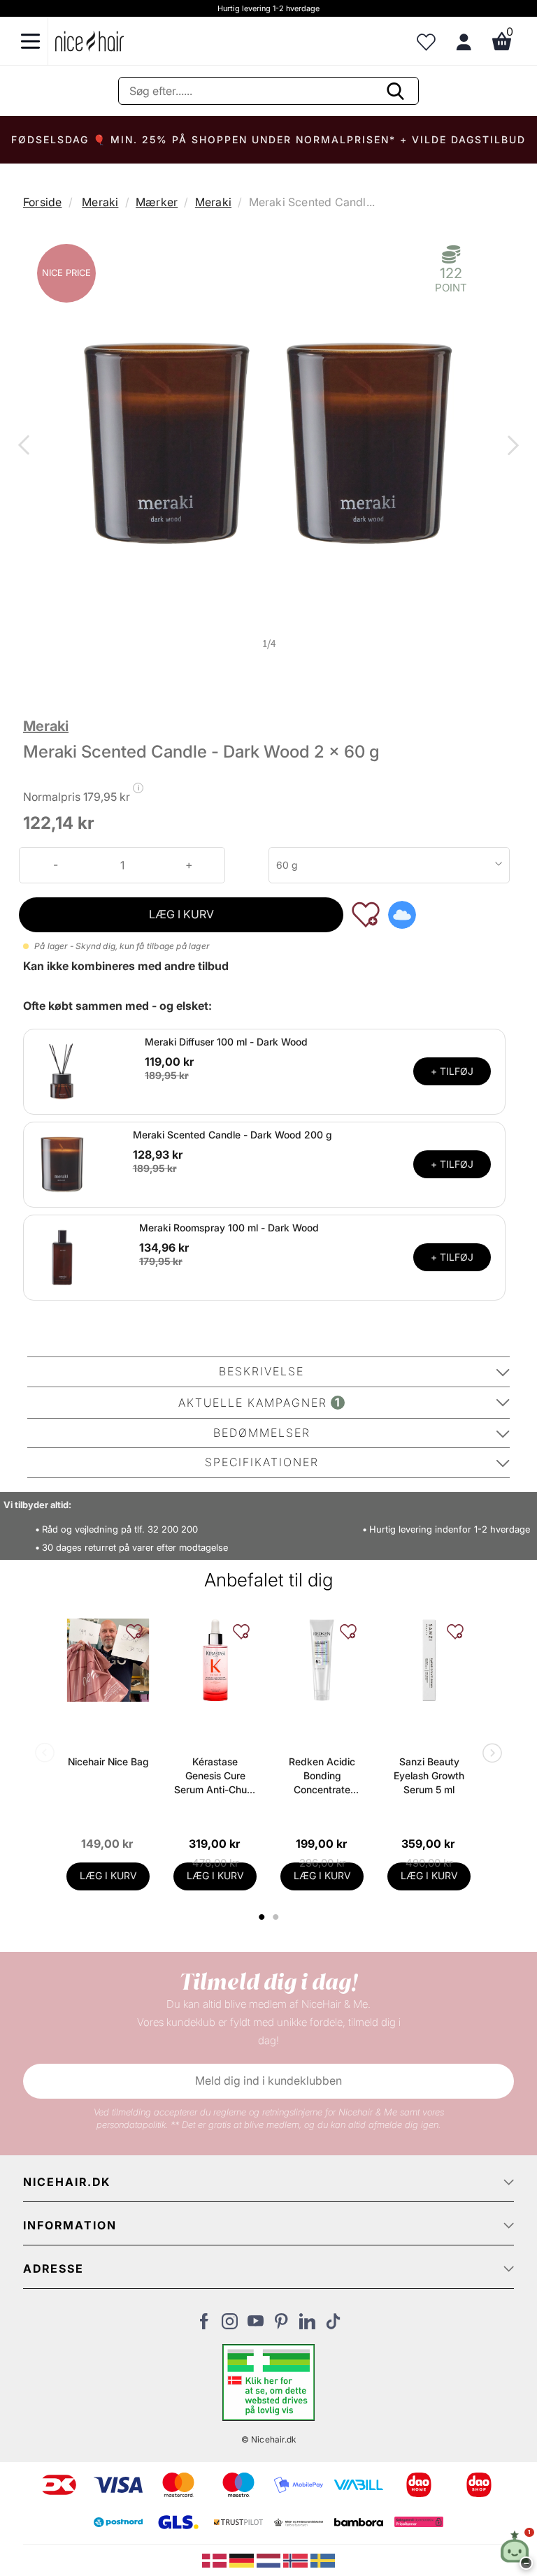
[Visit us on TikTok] (333, 2325)
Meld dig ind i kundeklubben (268, 2081)
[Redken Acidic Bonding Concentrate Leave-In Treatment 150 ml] (322, 1660)
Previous (27, 447)
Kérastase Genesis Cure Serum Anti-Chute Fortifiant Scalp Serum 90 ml (215, 1776)
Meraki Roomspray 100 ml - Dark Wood (229, 1228)
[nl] (270, 2559)
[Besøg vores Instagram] (230, 2325)
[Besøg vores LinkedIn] (307, 2325)
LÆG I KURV (181, 914)
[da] (216, 2559)
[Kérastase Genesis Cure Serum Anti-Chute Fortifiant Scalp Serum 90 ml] (215, 1660)
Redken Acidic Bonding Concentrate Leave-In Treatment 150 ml (322, 1776)
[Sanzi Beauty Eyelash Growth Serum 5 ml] (429, 1660)
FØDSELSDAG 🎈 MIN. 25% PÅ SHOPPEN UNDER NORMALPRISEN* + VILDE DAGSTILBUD (268, 139)
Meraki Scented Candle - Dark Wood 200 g (232, 1135)
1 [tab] (262, 1917)
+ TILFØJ (452, 1071)
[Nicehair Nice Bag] (108, 1660)
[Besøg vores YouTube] (256, 2325)
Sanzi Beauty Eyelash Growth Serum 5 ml (429, 1775)
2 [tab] (277, 1917)
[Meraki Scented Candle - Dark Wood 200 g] (62, 1164)
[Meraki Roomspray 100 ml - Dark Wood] (62, 1257)
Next (510, 447)
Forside (42, 202)
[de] (243, 2559)
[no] (297, 2559)
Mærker (157, 202)
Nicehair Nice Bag (108, 1761)
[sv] (323, 2559)
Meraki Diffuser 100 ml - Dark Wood (226, 1042)
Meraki (100, 202)
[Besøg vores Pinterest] (281, 2325)
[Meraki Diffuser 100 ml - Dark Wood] (62, 1071)
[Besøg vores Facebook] (204, 2325)
